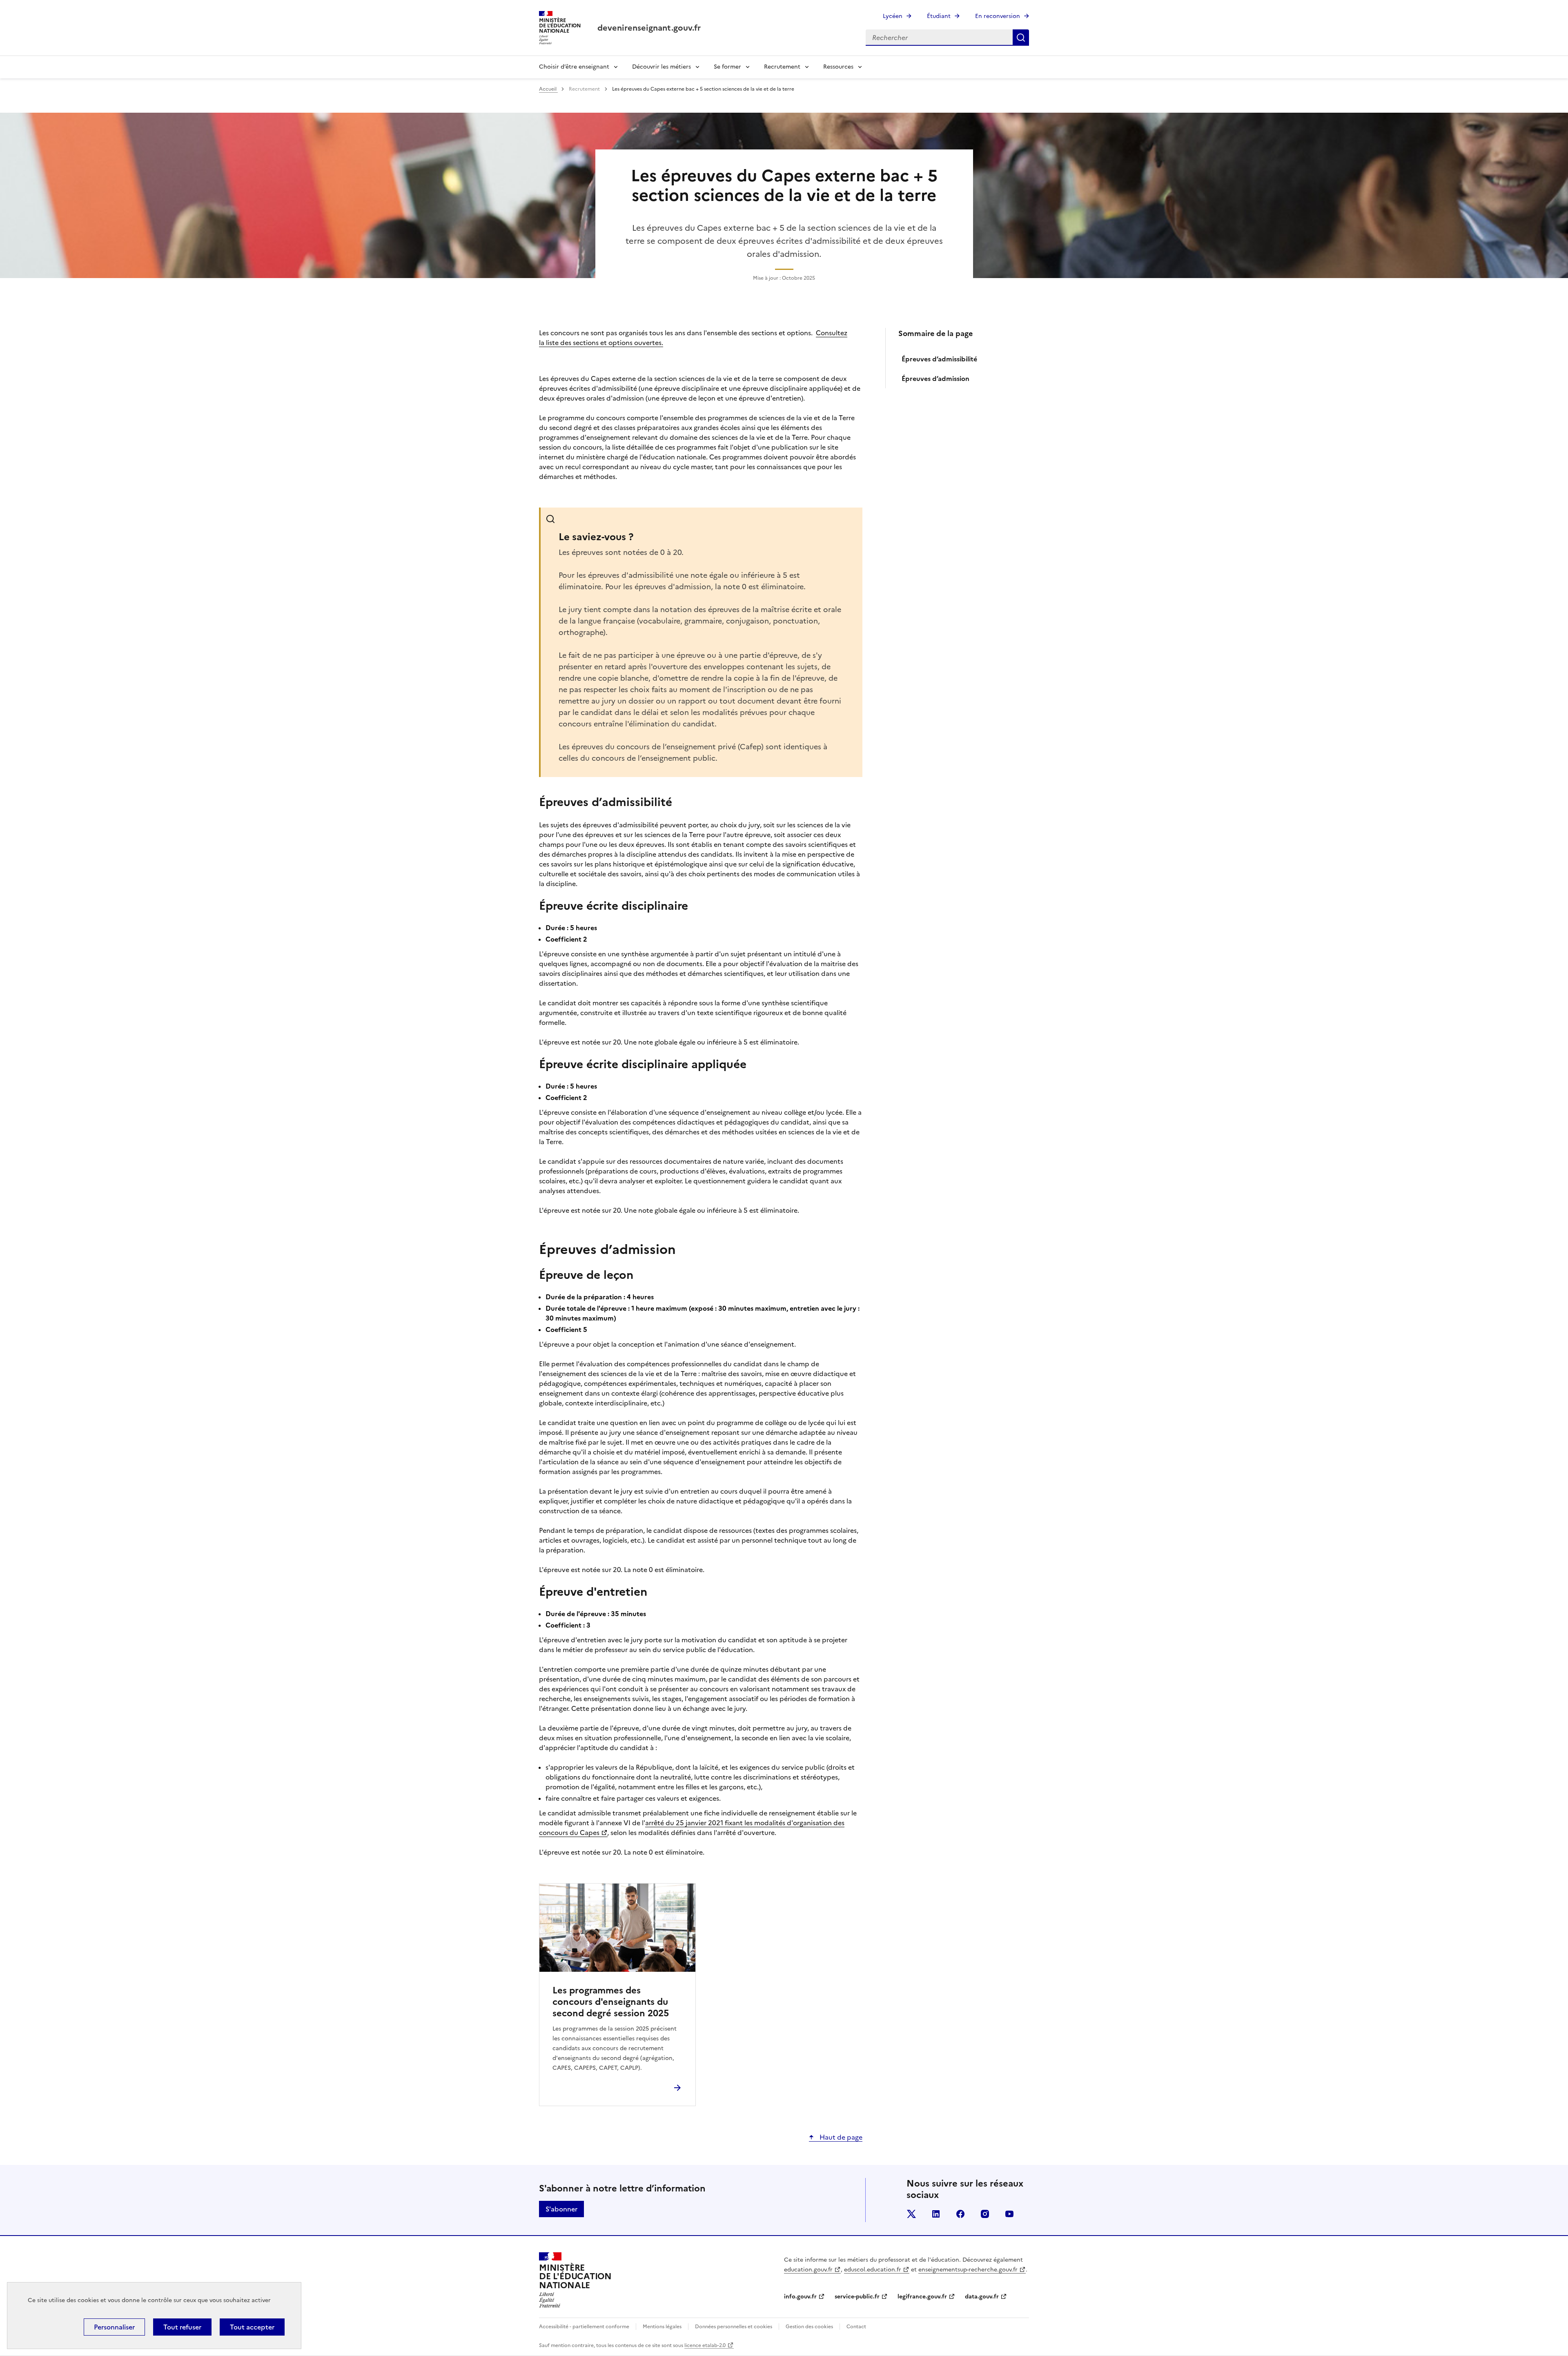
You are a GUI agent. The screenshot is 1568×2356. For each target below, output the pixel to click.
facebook (960, 2214)
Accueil (548, 89)
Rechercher (1021, 38)
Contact (856, 2327)
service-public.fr (857, 2297)
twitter (911, 2214)
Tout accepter (252, 2327)
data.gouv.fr (982, 2297)
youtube (1009, 2214)
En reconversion (998, 16)
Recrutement (782, 67)
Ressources (838, 67)
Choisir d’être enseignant (574, 67)
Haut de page (840, 2137)
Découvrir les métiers (661, 67)
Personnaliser (114, 2327)
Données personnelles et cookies (734, 2327)
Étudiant (939, 16)
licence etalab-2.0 (705, 2345)
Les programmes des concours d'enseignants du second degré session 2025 (611, 2002)
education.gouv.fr (808, 2270)
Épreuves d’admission (935, 379)
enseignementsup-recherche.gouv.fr (968, 2270)
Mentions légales (662, 2327)
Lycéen (893, 16)
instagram (985, 2214)
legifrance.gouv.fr (922, 2297)
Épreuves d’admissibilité (940, 359)
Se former (727, 67)
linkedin (936, 2214)
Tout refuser (182, 2327)
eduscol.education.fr (873, 2270)
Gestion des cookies (809, 2327)
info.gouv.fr (800, 2297)
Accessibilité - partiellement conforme (584, 2327)
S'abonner (561, 2209)
